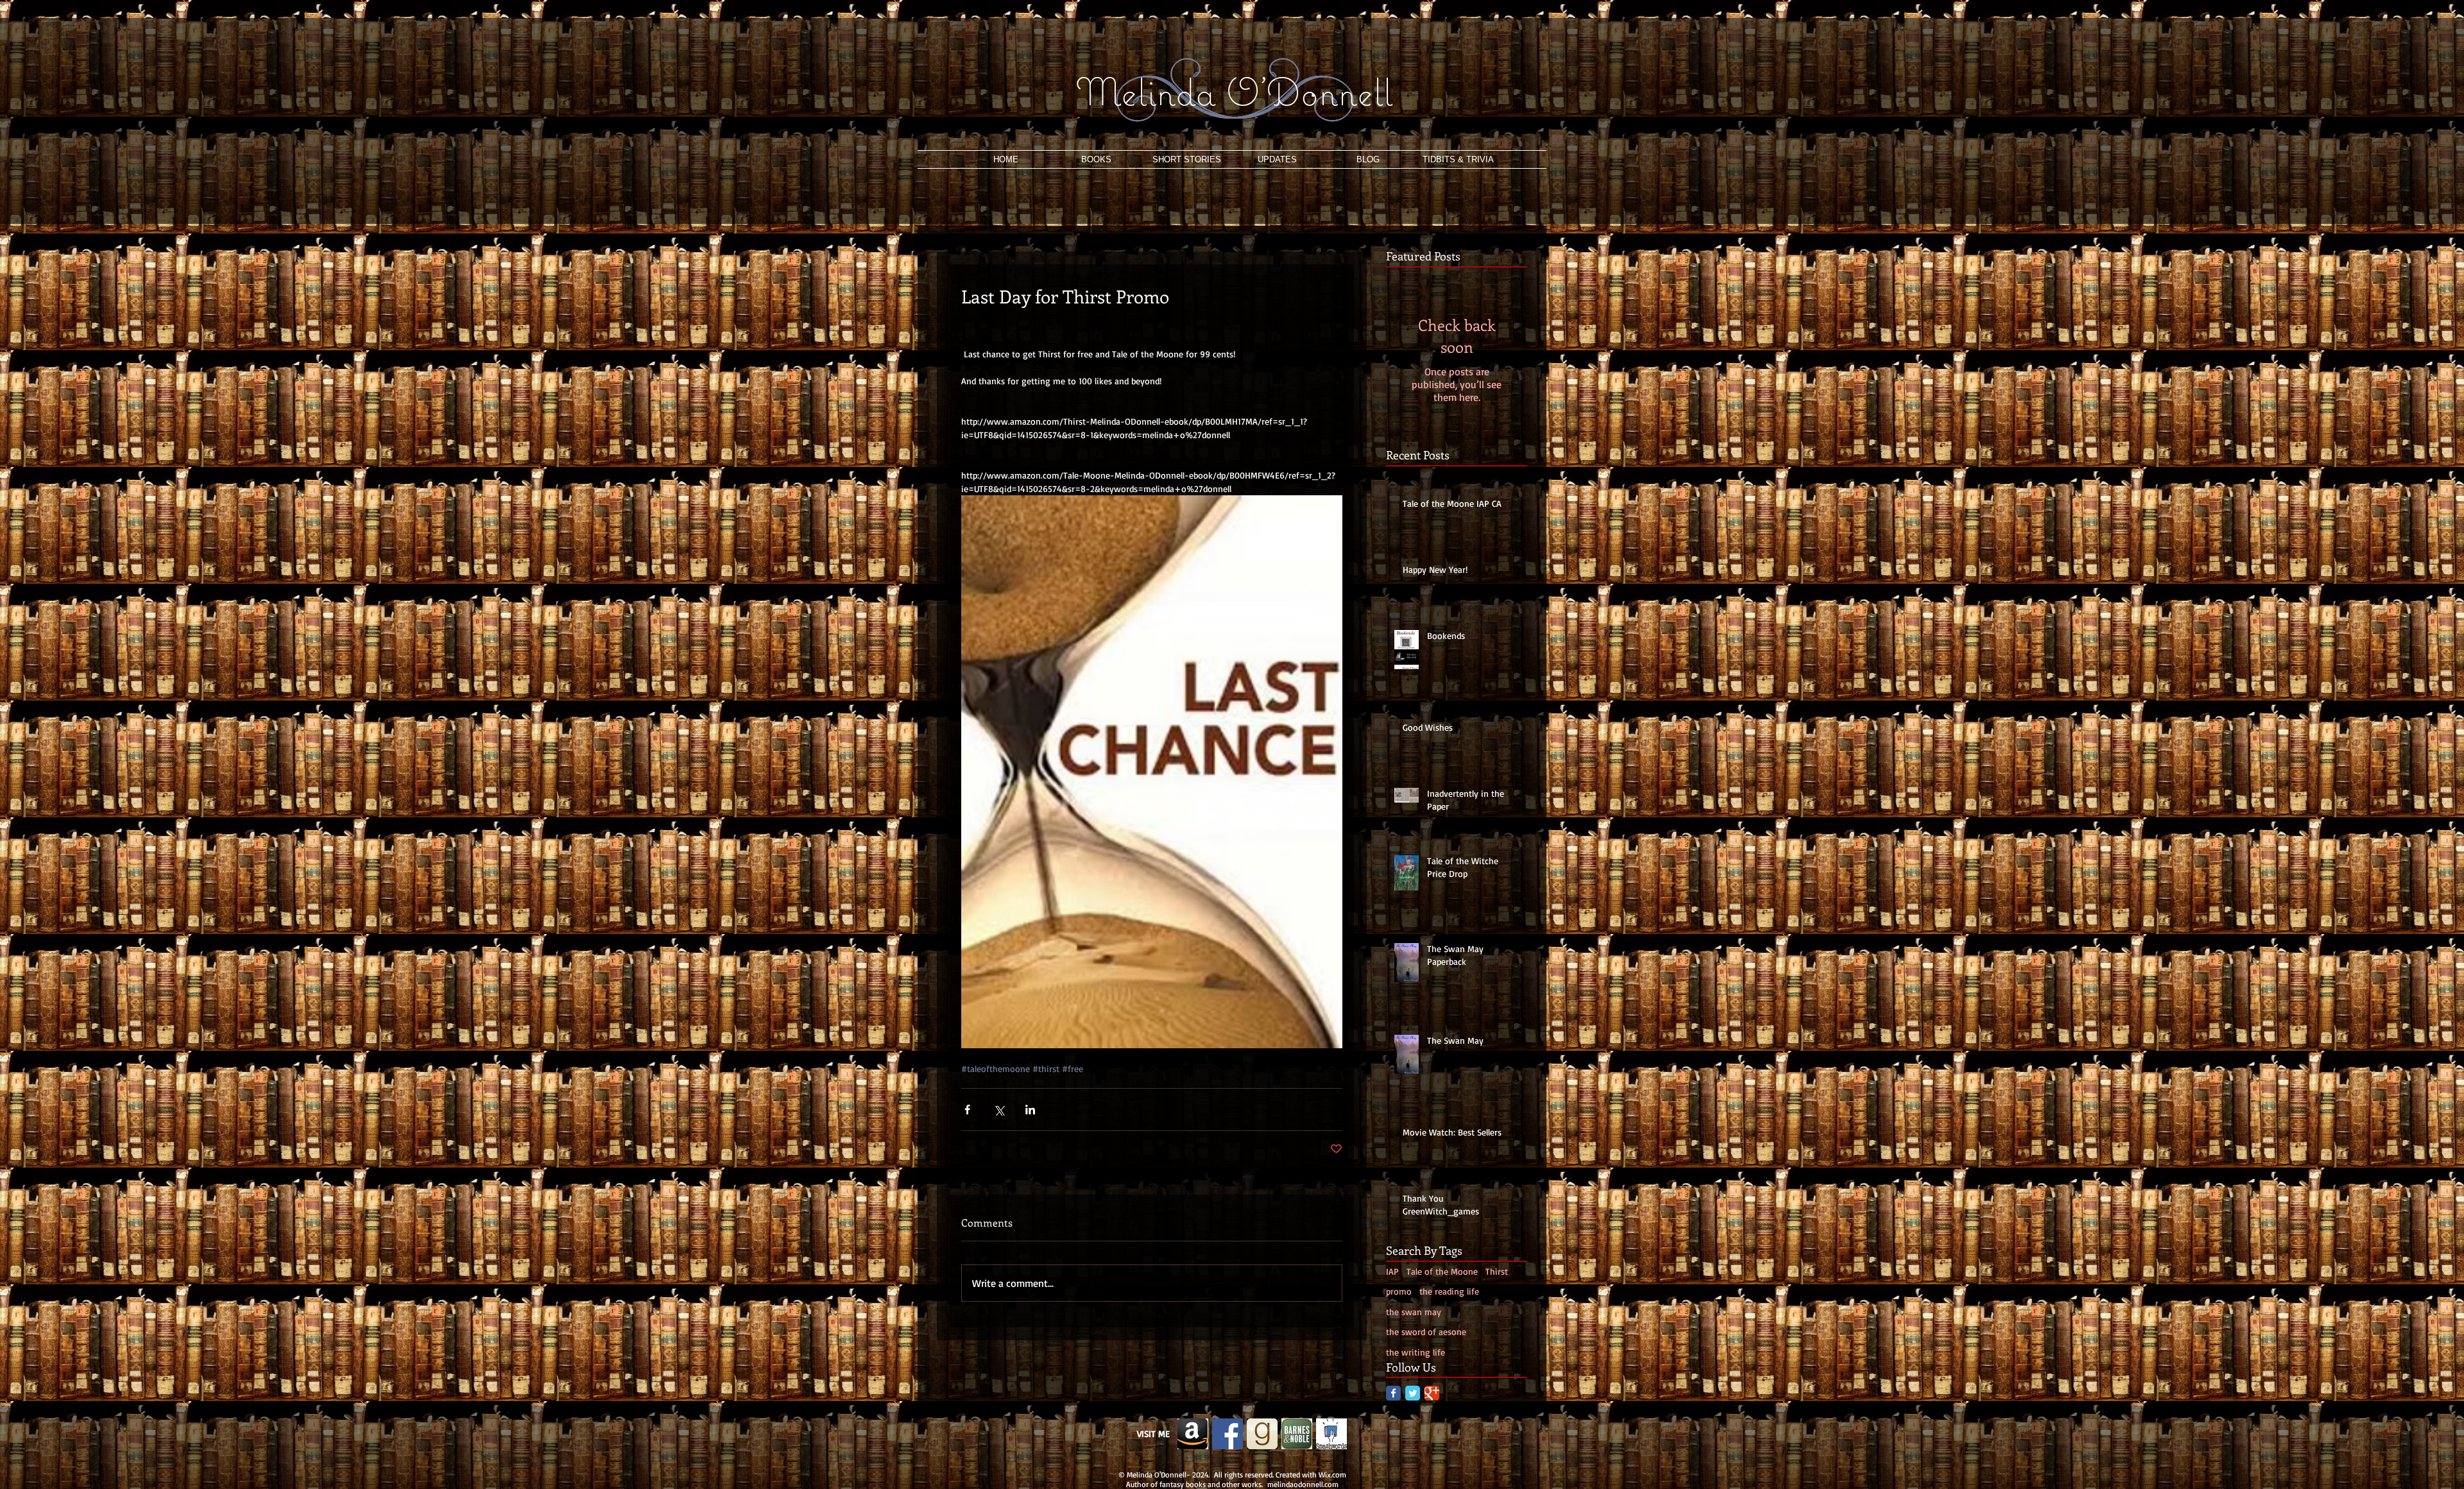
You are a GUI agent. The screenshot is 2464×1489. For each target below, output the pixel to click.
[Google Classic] (1432, 1393)
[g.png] (1262, 1434)
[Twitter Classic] (1413, 1393)
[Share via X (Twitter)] (999, 1110)
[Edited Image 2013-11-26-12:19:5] (1193, 1434)
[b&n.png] (1297, 1434)
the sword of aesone (1426, 1332)
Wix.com (1332, 1475)
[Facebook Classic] (1393, 1393)
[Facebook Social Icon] (1228, 1434)
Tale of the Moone (1442, 1271)
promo (1399, 1291)
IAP (1392, 1271)
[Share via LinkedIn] (1030, 1110)
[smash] (1331, 1434)
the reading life (1449, 1291)
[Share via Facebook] (967, 1110)
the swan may (1414, 1312)
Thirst (1497, 1271)
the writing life (1416, 1352)
